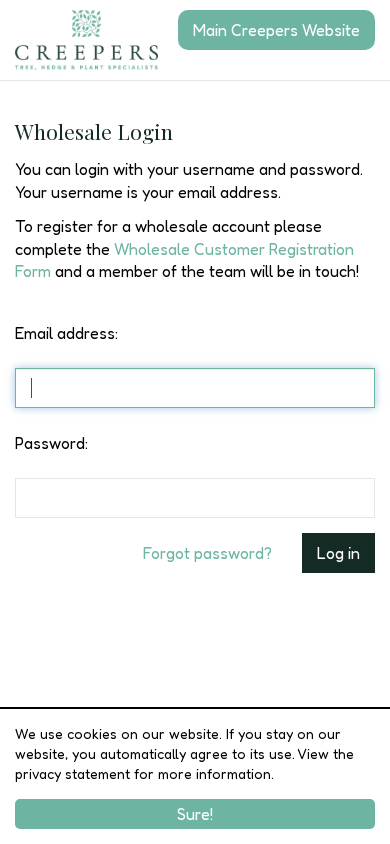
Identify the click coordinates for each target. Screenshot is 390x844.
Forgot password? (207, 553)
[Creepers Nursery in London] (86, 40)
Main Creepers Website (276, 30)
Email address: (66, 333)
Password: (51, 443)
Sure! (195, 814)
